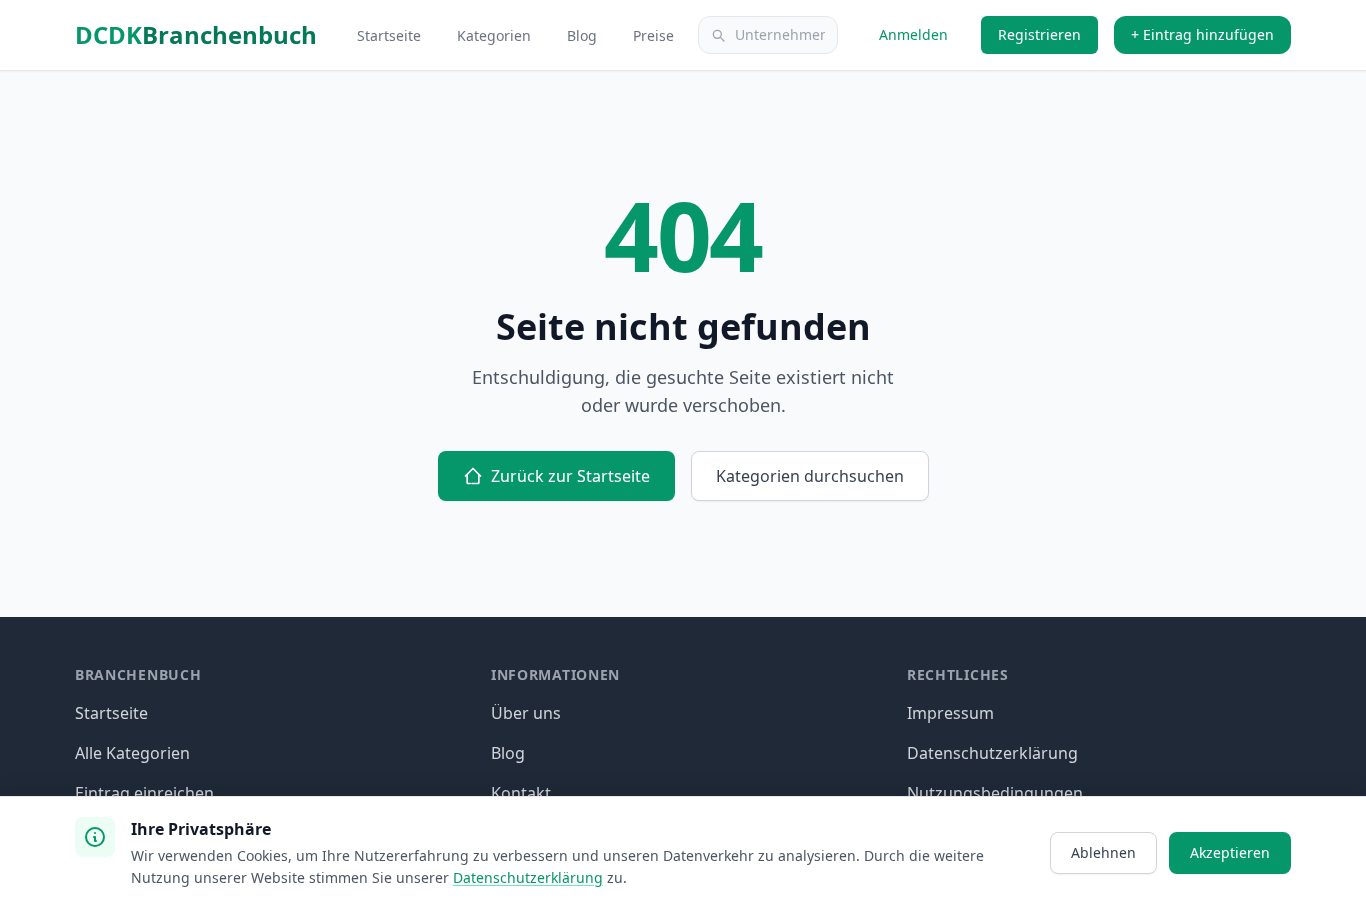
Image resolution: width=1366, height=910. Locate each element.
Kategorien (496, 35)
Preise (653, 35)
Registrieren (1039, 34)
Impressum (950, 713)
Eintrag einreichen (144, 793)
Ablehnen (1103, 852)
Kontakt (521, 793)
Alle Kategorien (132, 753)
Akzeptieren (1230, 852)
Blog (584, 35)
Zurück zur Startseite (570, 476)
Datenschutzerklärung (992, 753)
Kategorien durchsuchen (810, 476)
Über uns (526, 713)
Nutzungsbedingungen (995, 793)
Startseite (391, 35)
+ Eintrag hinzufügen (1202, 34)
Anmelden (913, 34)
